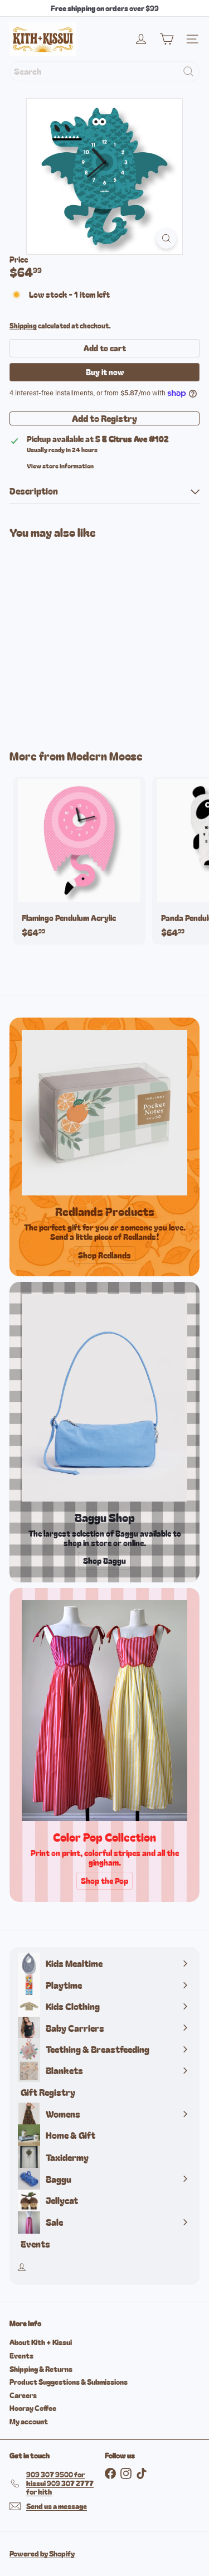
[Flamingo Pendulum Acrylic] (79, 861)
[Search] (188, 71)
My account (29, 2421)
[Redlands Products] (104, 1113)
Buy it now (105, 372)
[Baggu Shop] (104, 1398)
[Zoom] (166, 238)
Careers (23, 2395)
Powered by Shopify (42, 2553)
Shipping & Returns (41, 2369)
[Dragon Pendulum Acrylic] (79, 637)
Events (21, 2355)
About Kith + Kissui (41, 2342)
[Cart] (167, 39)
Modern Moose (105, 756)
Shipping (23, 325)
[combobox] (104, 71)
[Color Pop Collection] (104, 1711)
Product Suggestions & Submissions (69, 2382)
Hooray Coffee (33, 2408)
